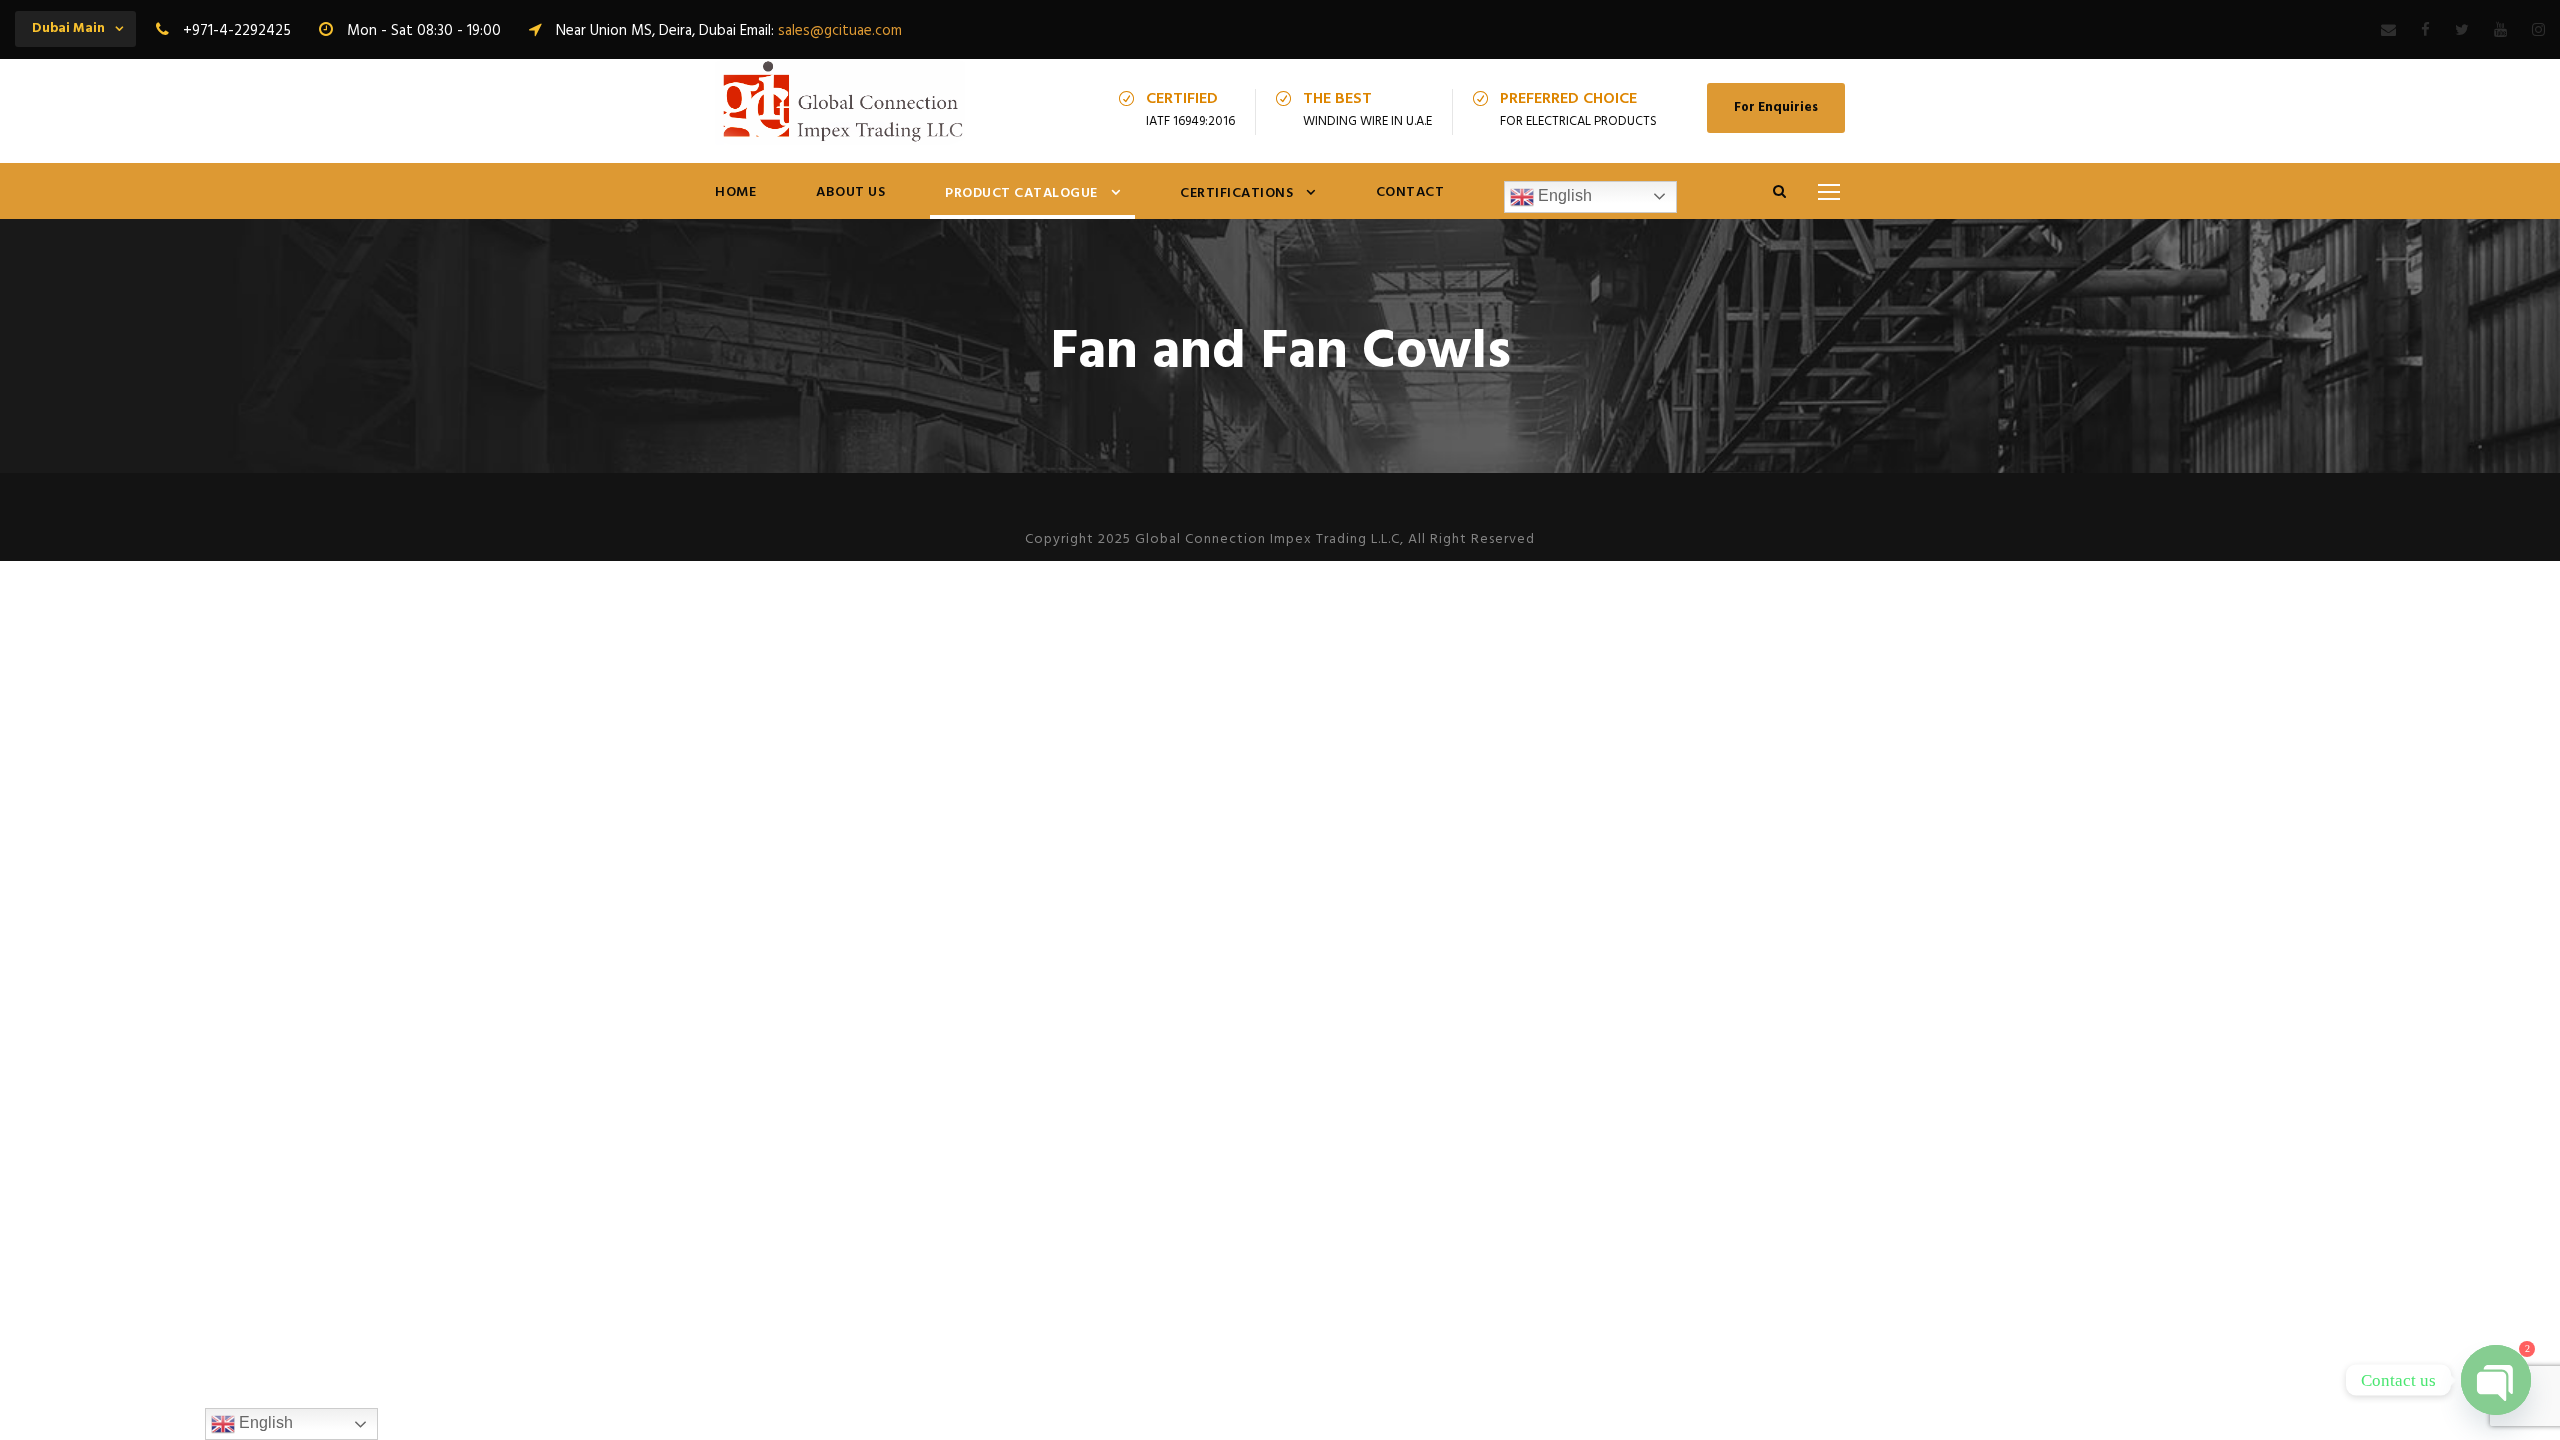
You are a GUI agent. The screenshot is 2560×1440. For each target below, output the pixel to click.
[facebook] (2425, 31)
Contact (1410, 192)
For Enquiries (1776, 107)
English (1563, 195)
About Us (850, 192)
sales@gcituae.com (840, 31)
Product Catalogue (1021, 193)
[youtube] (2500, 31)
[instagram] (2538, 31)
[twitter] (2462, 31)
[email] (2388, 31)
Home (735, 192)
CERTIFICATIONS (1236, 193)
